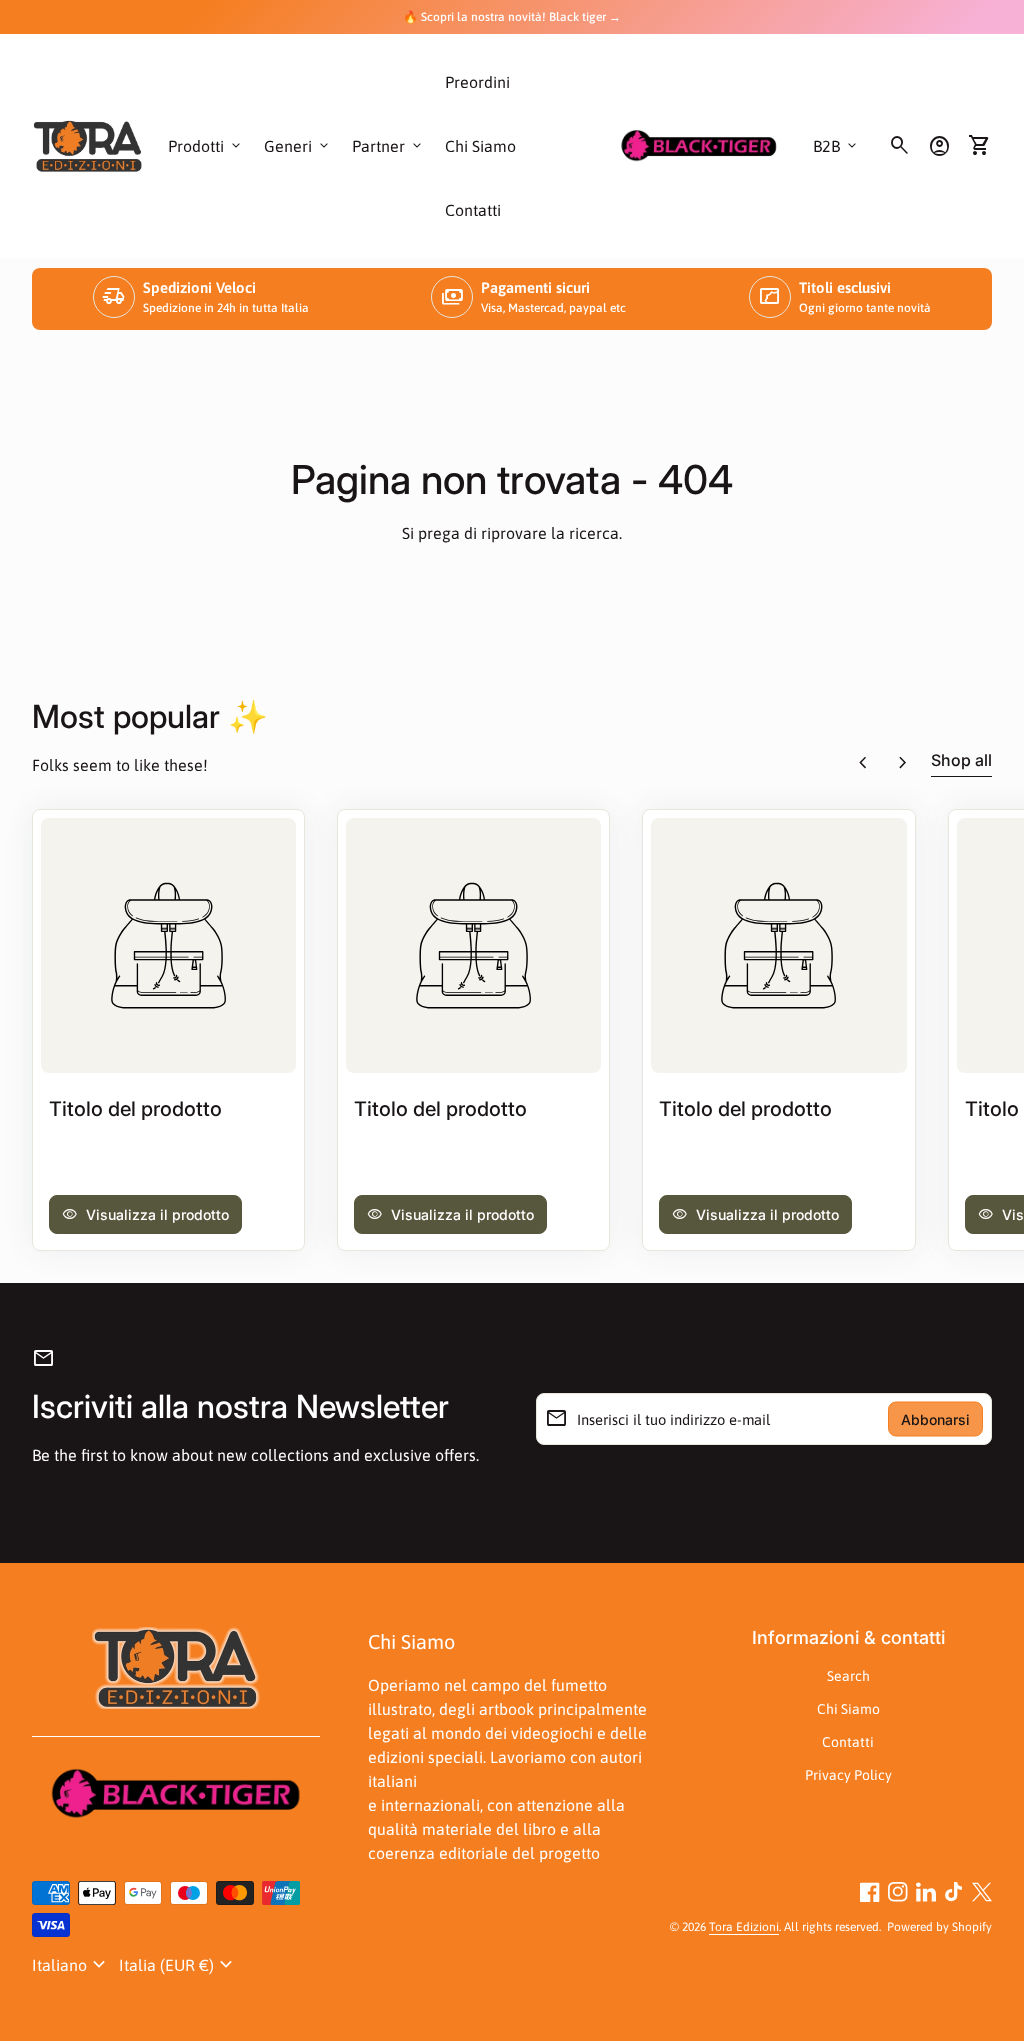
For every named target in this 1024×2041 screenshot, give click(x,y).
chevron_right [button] (903, 763)
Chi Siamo (480, 146)
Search (848, 1676)
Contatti (473, 210)
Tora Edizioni (744, 1927)
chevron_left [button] (863, 763)
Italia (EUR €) (178, 1965)
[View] (168, 945)
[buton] (71, 1965)
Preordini (477, 82)
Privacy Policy (848, 1775)
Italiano (71, 1965)
